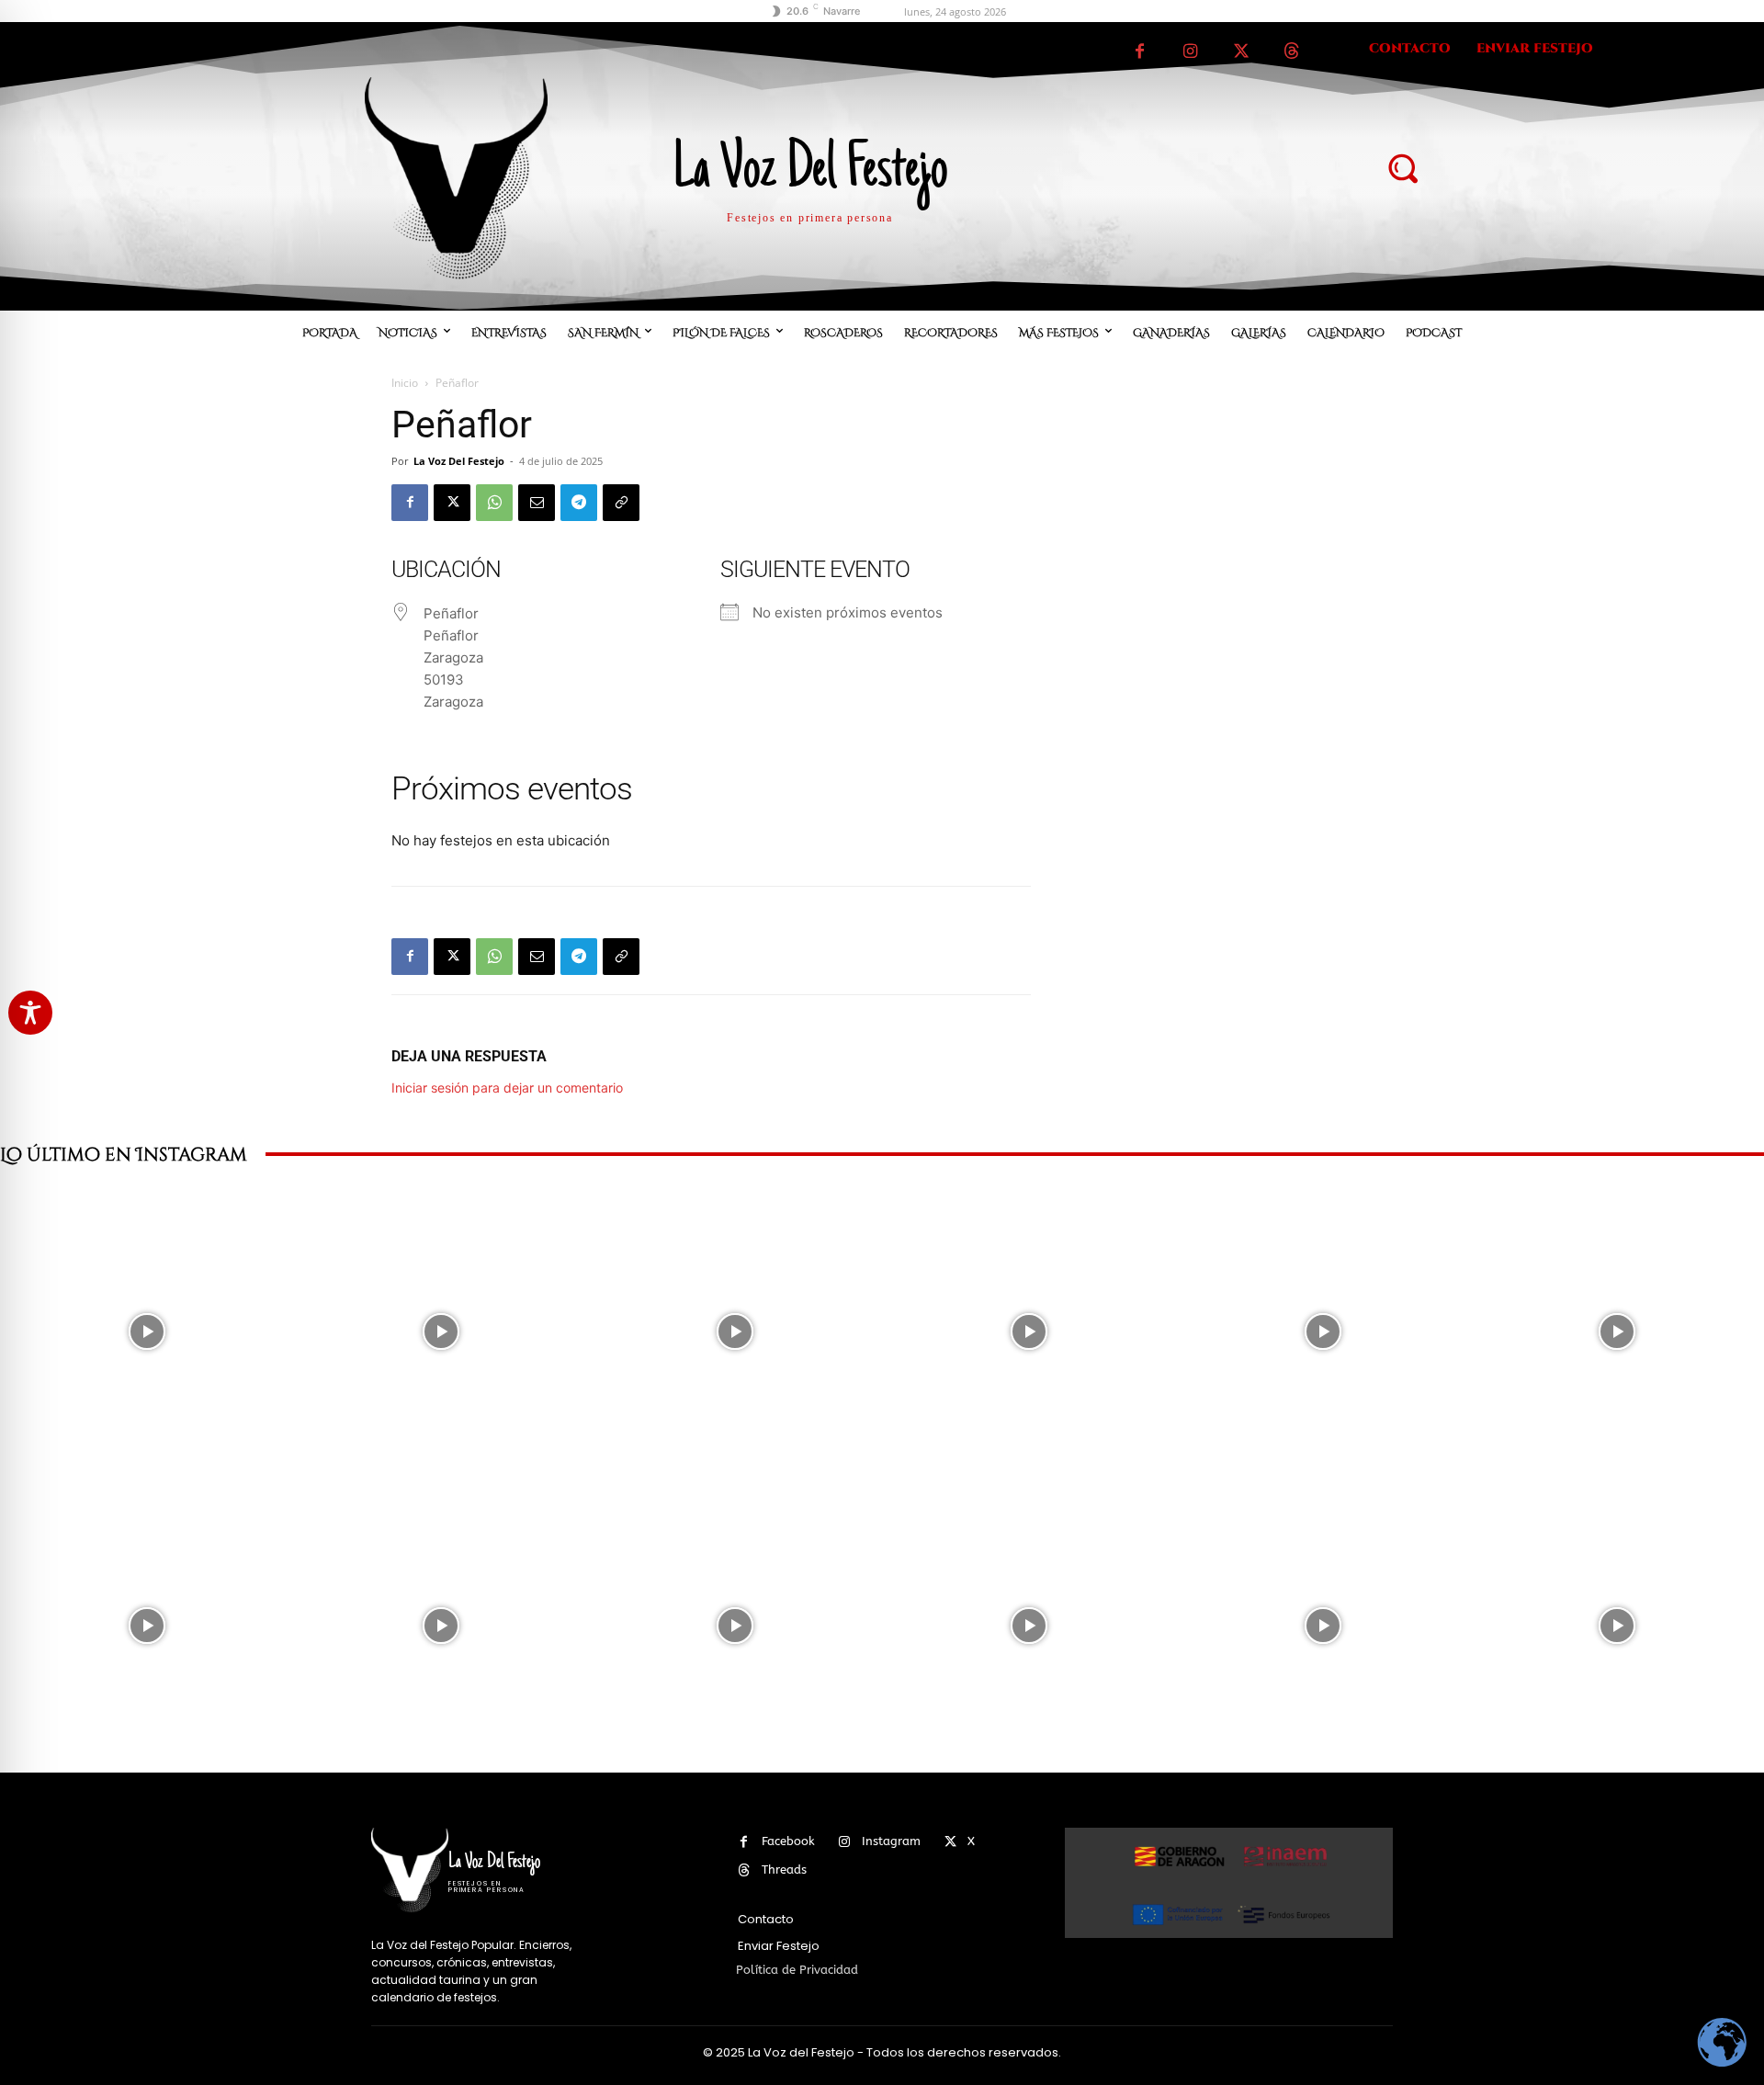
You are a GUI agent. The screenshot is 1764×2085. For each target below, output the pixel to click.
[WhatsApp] (494, 503)
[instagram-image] (147, 1331)
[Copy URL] (621, 503)
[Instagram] (1190, 52)
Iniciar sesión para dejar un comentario (507, 1088)
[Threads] (1291, 52)
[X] (1241, 52)
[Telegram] (579, 503)
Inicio (405, 383)
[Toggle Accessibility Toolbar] (30, 1013)
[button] (1402, 167)
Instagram (891, 1841)
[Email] (537, 503)
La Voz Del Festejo (459, 461)
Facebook (788, 1841)
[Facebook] (1140, 52)
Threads (784, 1870)
